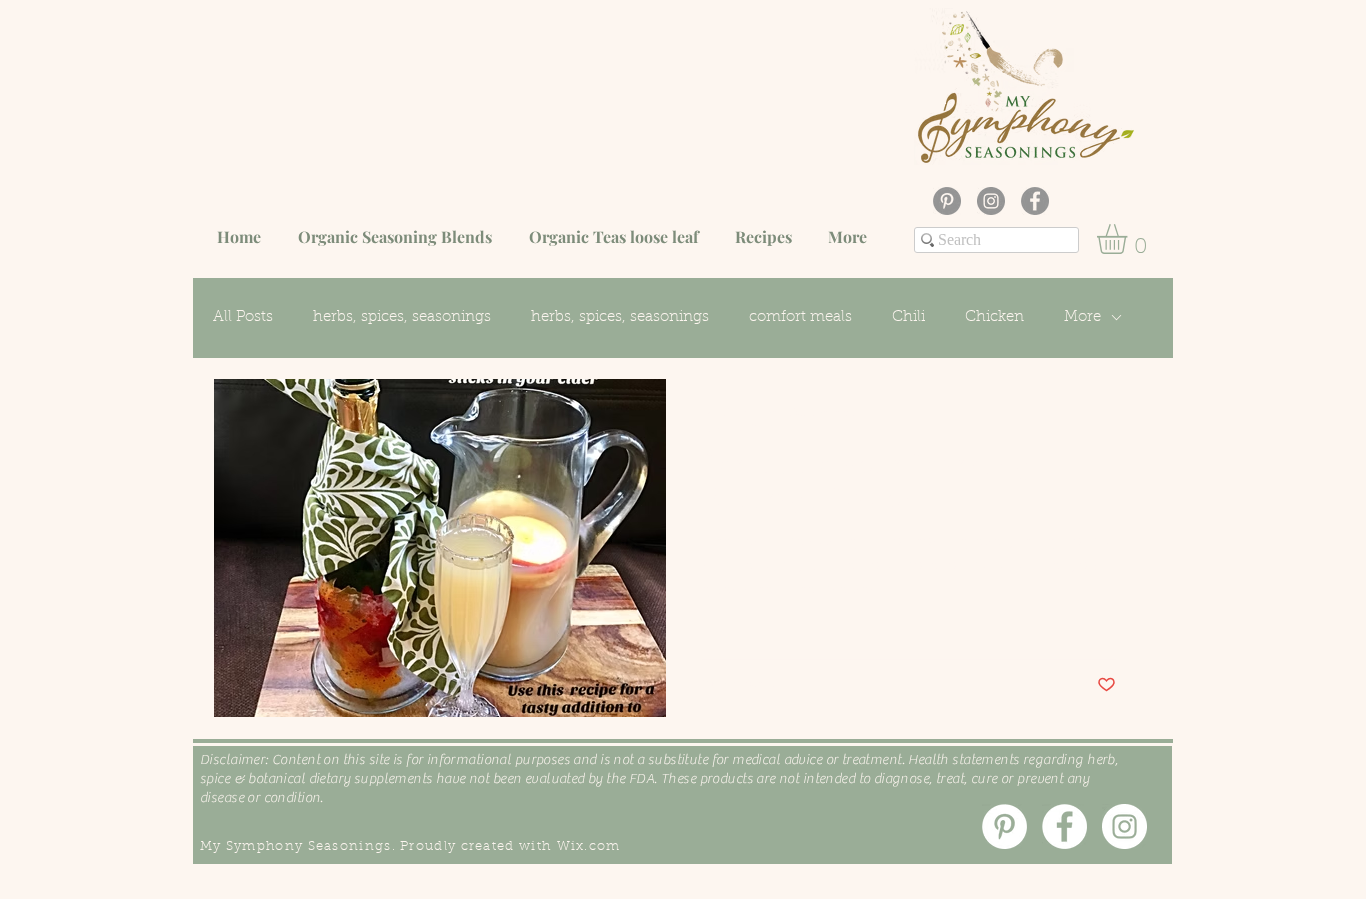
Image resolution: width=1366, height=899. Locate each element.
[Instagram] (991, 201)
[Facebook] (1035, 201)
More (1082, 317)
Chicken (994, 317)
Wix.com (589, 846)
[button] (1129, 239)
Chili (908, 317)
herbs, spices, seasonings (402, 317)
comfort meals (800, 317)
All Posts (243, 317)
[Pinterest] (947, 201)
